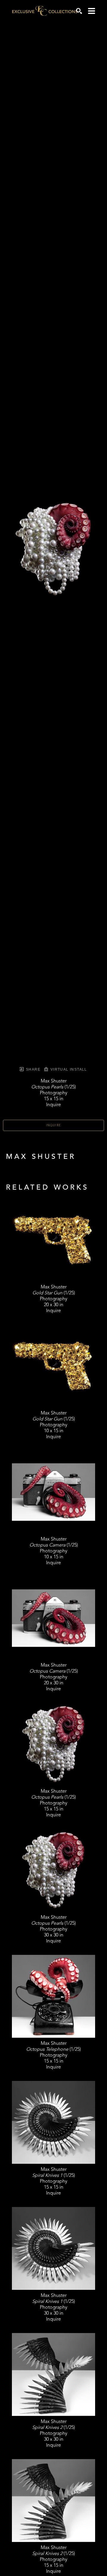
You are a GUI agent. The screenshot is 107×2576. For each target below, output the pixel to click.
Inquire (54, 1125)
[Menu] (92, 11)
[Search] (79, 11)
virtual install (68, 1069)
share (33, 1069)
